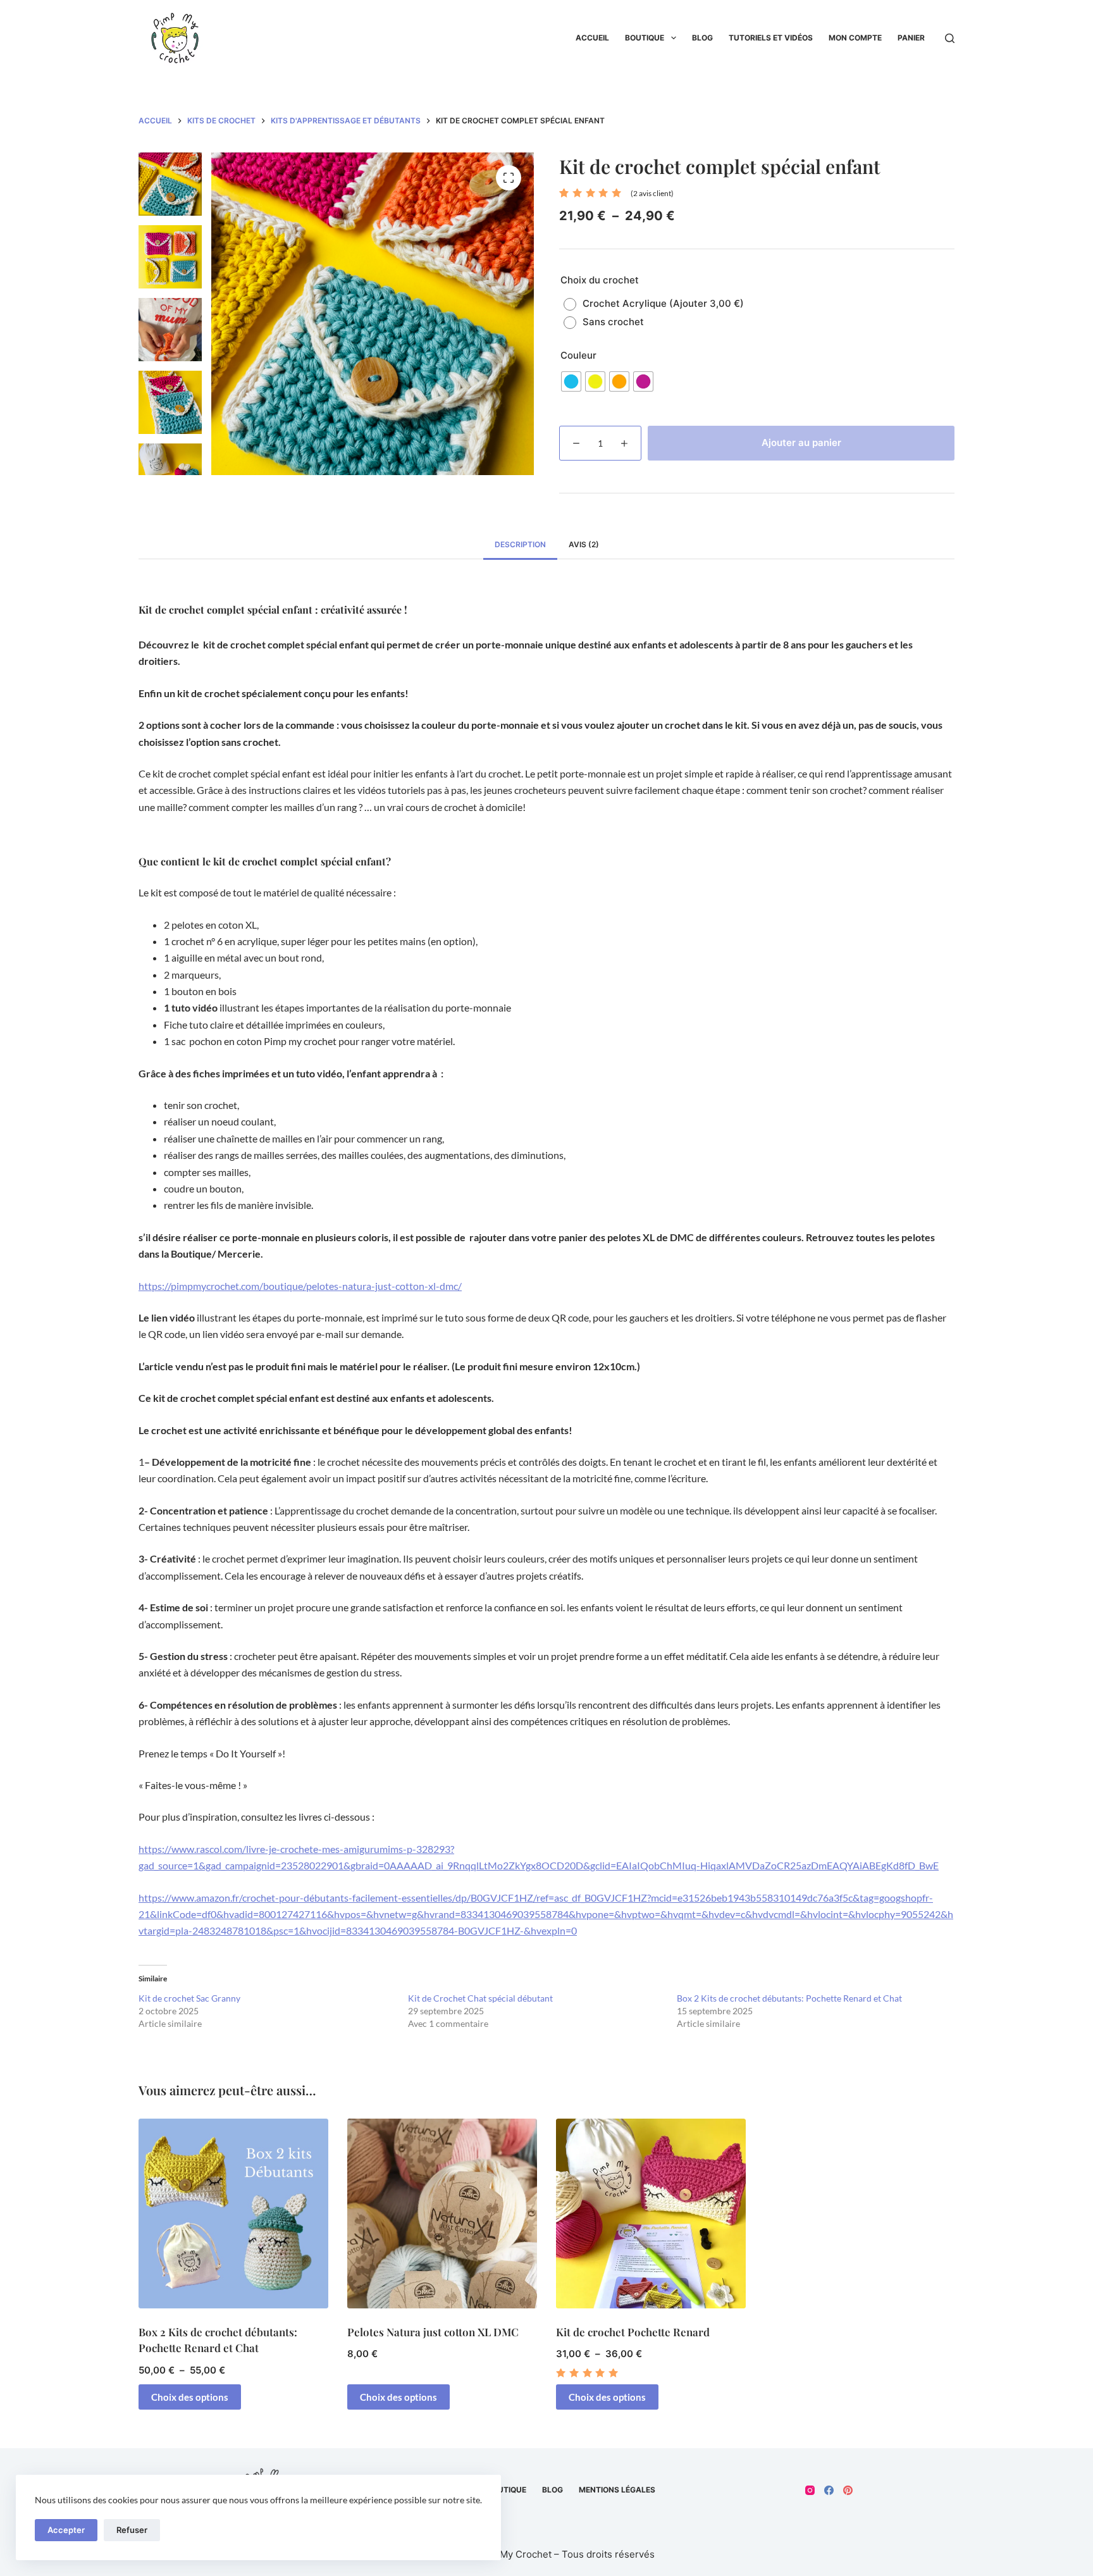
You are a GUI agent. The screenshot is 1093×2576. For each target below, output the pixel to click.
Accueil (592, 38)
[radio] (657, 304)
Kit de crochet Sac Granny (189, 1998)
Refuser (132, 2530)
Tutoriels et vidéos (771, 38)
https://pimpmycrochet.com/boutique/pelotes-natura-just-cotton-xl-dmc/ (300, 1286)
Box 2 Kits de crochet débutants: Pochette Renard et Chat (789, 1998)
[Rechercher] (950, 38)
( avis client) (652, 193)
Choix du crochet (600, 280)
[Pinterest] (848, 2490)
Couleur (578, 355)
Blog (702, 38)
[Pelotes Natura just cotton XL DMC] (442, 2214)
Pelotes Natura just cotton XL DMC (433, 2332)
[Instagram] (810, 2490)
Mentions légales (617, 2490)
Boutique (645, 38)
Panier (911, 38)
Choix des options (190, 2397)
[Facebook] (829, 2490)
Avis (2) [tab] (584, 544)
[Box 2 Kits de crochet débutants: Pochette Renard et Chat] (233, 2214)
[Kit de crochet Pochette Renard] (651, 2214)
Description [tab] (520, 544)
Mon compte (855, 38)
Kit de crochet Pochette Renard (633, 2332)
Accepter (66, 2530)
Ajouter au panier (801, 443)
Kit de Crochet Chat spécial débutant (480, 1998)
